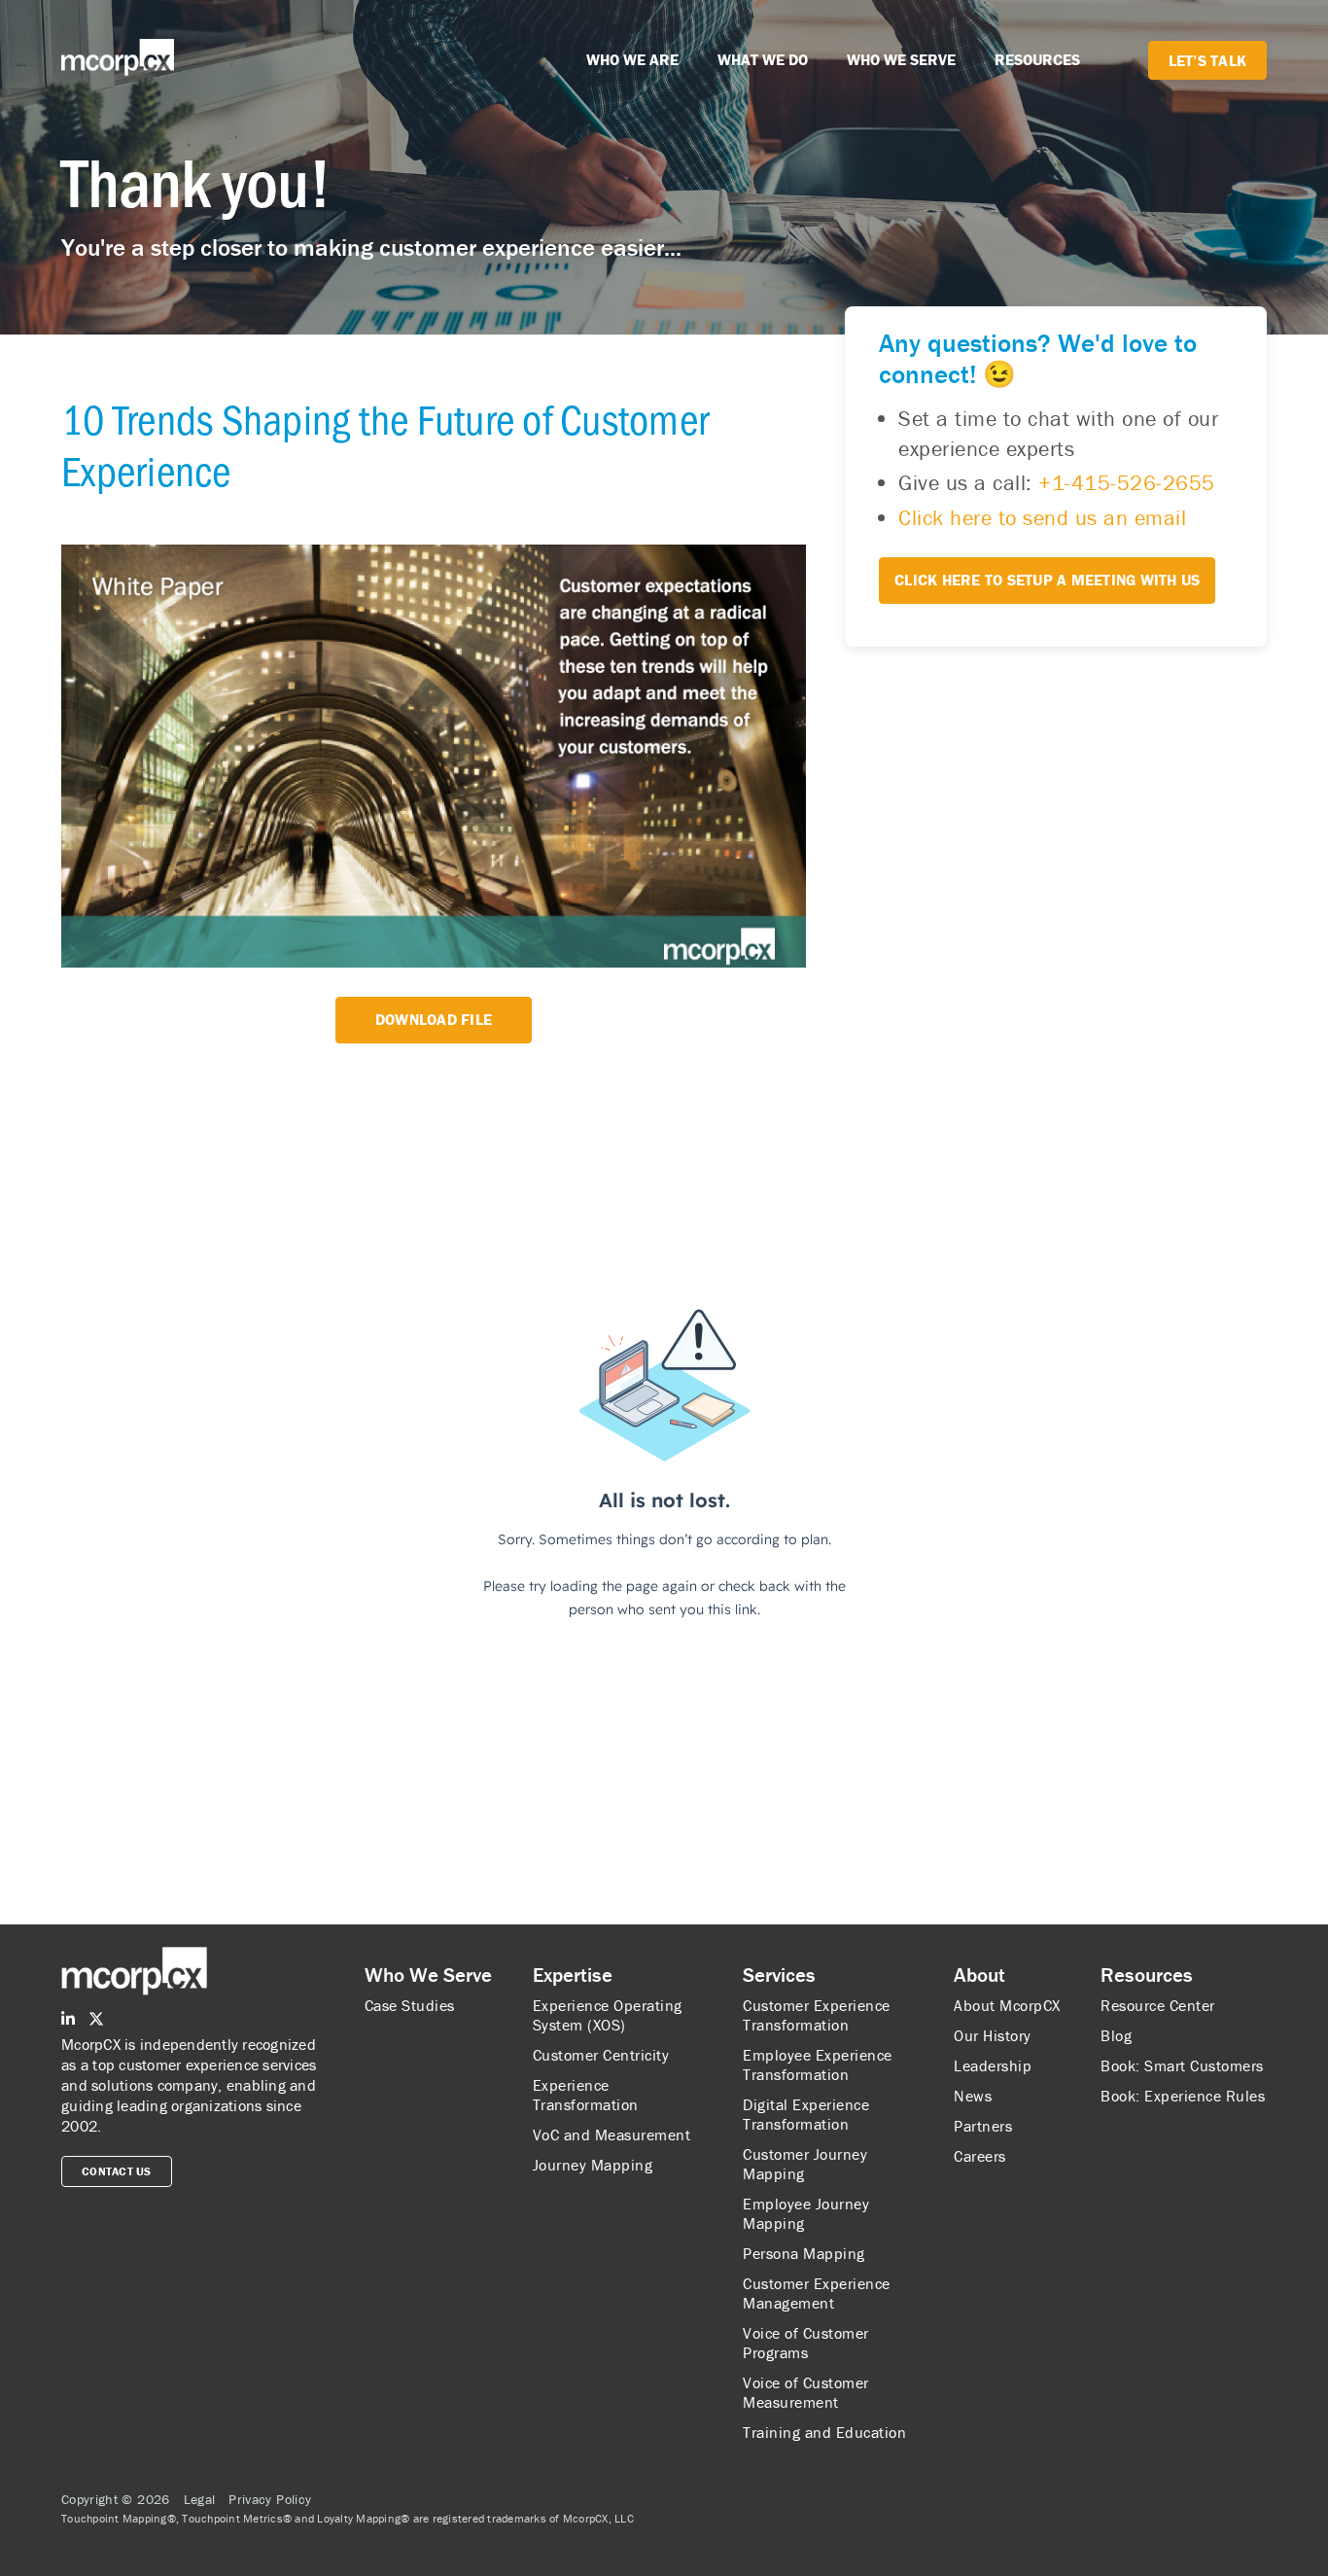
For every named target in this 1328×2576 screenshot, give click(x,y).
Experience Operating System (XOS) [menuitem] (608, 2015)
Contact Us (117, 2171)
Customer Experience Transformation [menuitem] (817, 2015)
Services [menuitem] (779, 1975)
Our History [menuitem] (993, 2035)
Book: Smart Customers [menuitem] (1182, 2065)
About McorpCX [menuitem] (1007, 2005)
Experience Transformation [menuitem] (586, 2095)
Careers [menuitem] (980, 2156)
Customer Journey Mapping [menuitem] (805, 2164)
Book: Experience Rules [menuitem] (1183, 2096)
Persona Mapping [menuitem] (804, 2253)
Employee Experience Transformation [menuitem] (818, 2064)
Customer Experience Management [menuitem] (817, 2293)
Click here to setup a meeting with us (1047, 580)
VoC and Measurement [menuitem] (612, 2135)
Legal (200, 2499)
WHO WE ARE (632, 59)
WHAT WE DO (763, 59)
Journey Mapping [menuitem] (593, 2165)
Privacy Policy (270, 2499)
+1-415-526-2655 (1127, 484)
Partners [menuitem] (983, 2126)
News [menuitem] (973, 2096)
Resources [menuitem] (1147, 1975)
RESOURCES (1037, 59)
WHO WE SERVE (901, 59)
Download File (434, 1019)
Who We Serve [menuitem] (428, 1975)
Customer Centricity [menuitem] (601, 2055)
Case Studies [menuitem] (410, 2005)
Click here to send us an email (1042, 518)
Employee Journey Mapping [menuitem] (806, 2213)
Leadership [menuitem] (993, 2065)
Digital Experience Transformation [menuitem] (806, 2114)
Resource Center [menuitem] (1158, 2005)
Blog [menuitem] (1116, 2035)
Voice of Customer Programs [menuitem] (806, 2343)
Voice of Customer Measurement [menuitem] (806, 2392)
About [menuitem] (979, 1975)
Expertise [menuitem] (573, 1975)
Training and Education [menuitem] (824, 2432)
